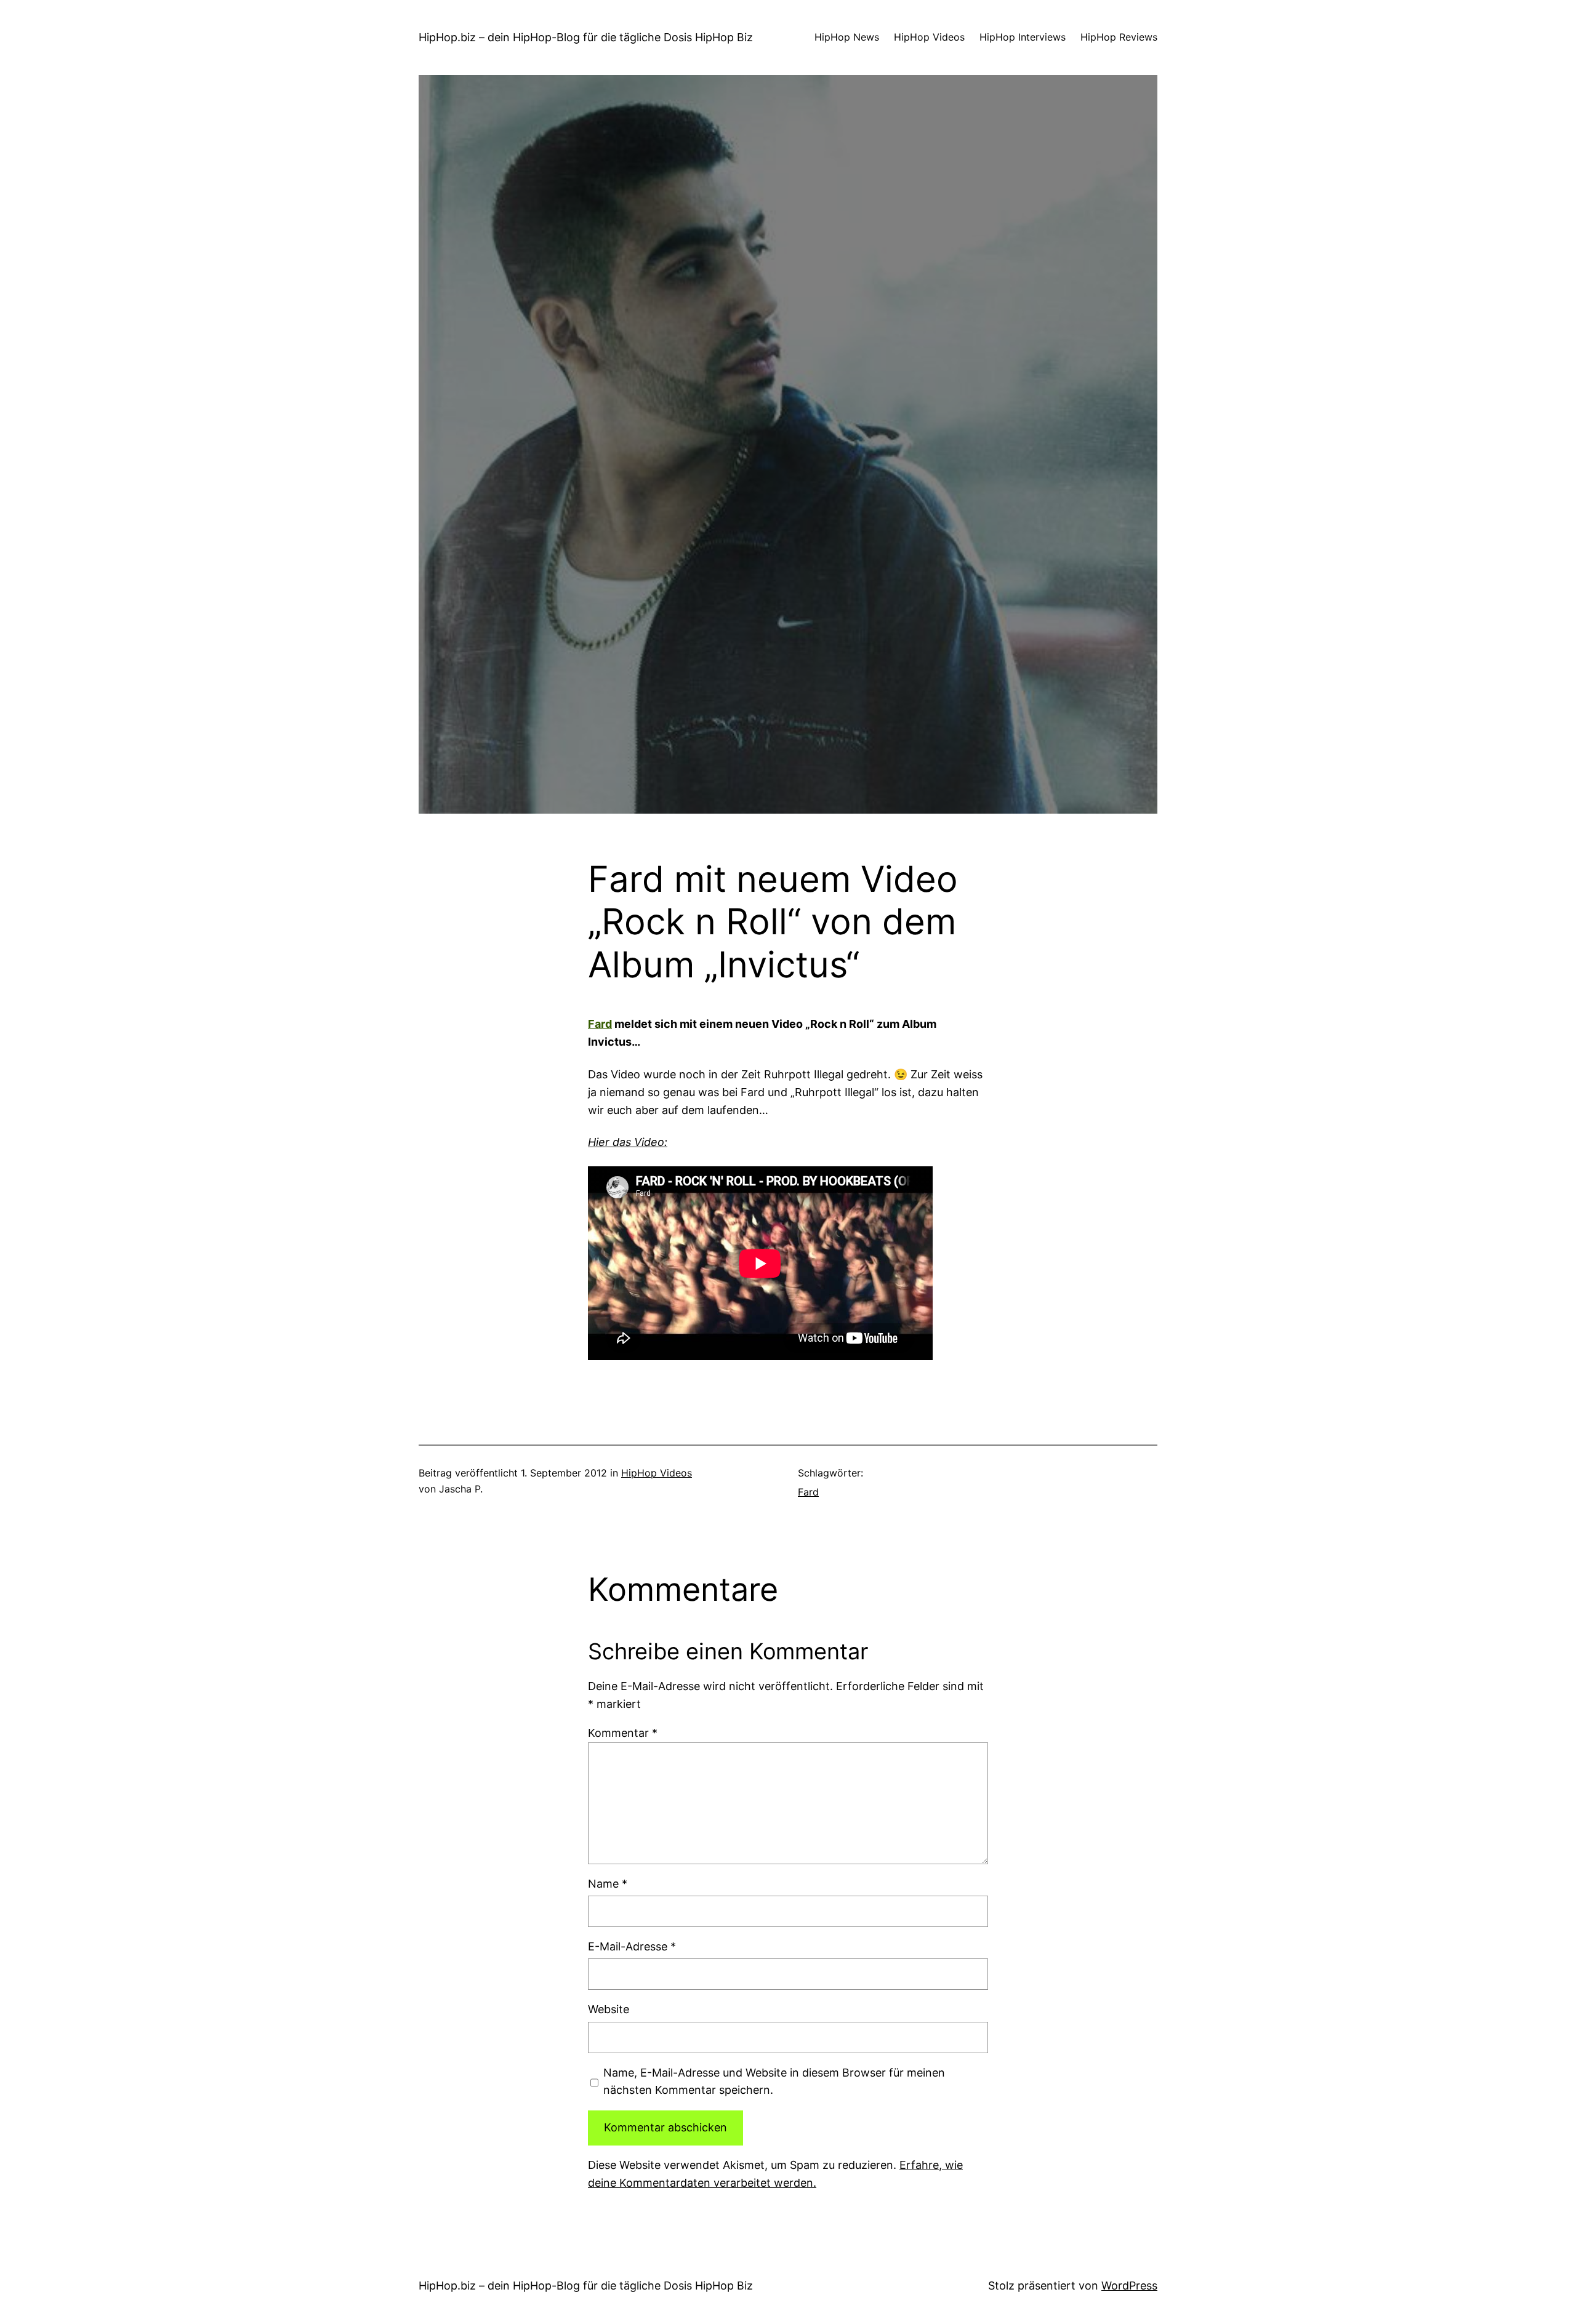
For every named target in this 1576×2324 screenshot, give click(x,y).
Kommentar (623, 1733)
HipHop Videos (657, 1473)
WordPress (1129, 2286)
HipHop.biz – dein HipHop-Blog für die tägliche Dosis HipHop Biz (586, 37)
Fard (600, 1024)
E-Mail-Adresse (632, 1946)
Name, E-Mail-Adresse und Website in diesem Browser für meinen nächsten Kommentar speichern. (774, 2082)
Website (609, 2009)
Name (608, 1884)
